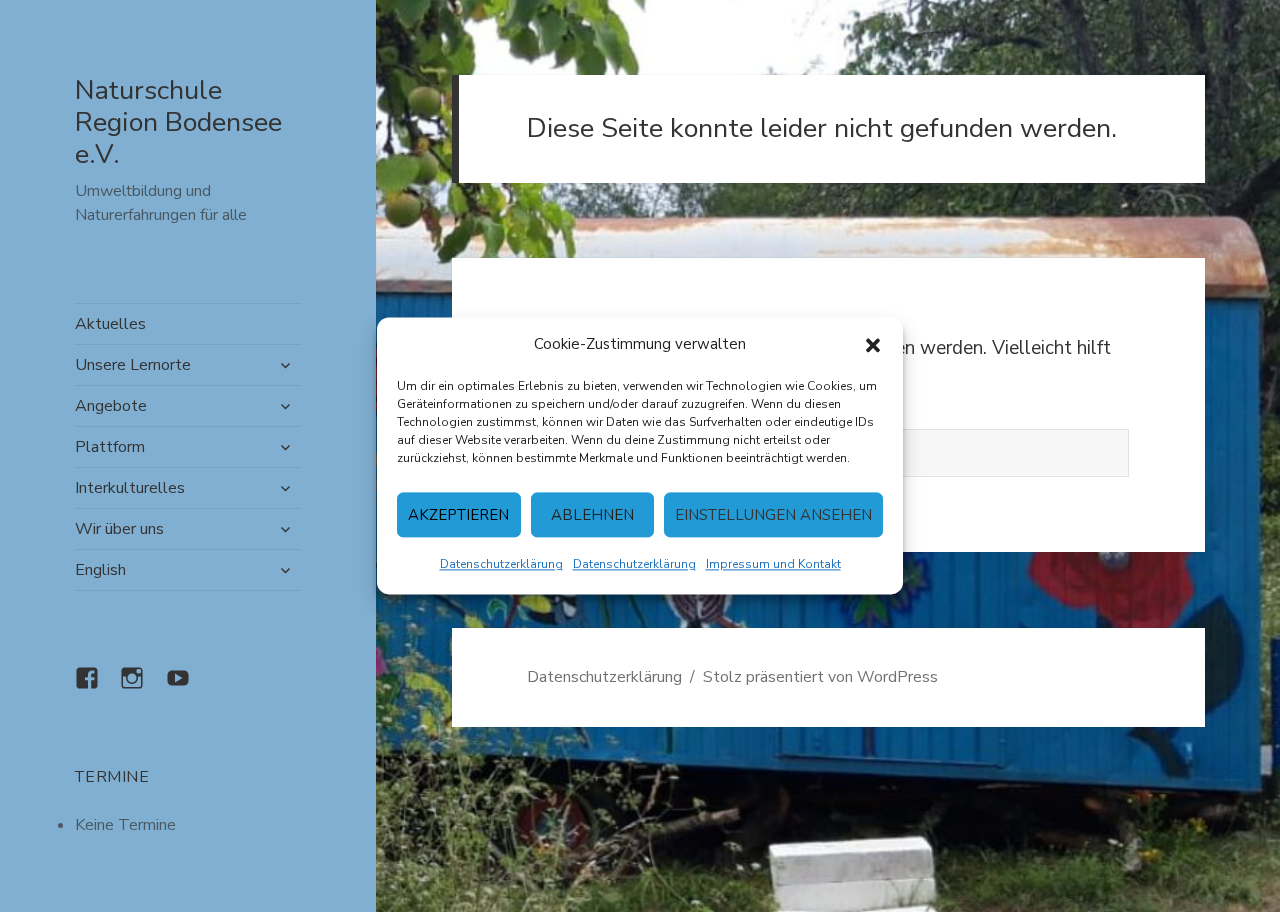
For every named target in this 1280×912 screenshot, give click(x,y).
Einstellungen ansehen (773, 515)
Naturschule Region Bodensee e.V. (178, 122)
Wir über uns (119, 529)
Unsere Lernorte (133, 365)
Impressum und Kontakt (773, 565)
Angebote (111, 406)
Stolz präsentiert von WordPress (820, 677)
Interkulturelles (130, 488)
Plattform (110, 447)
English (100, 570)
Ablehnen (592, 515)
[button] (873, 345)
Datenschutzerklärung (501, 565)
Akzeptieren (458, 515)
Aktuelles (110, 324)
